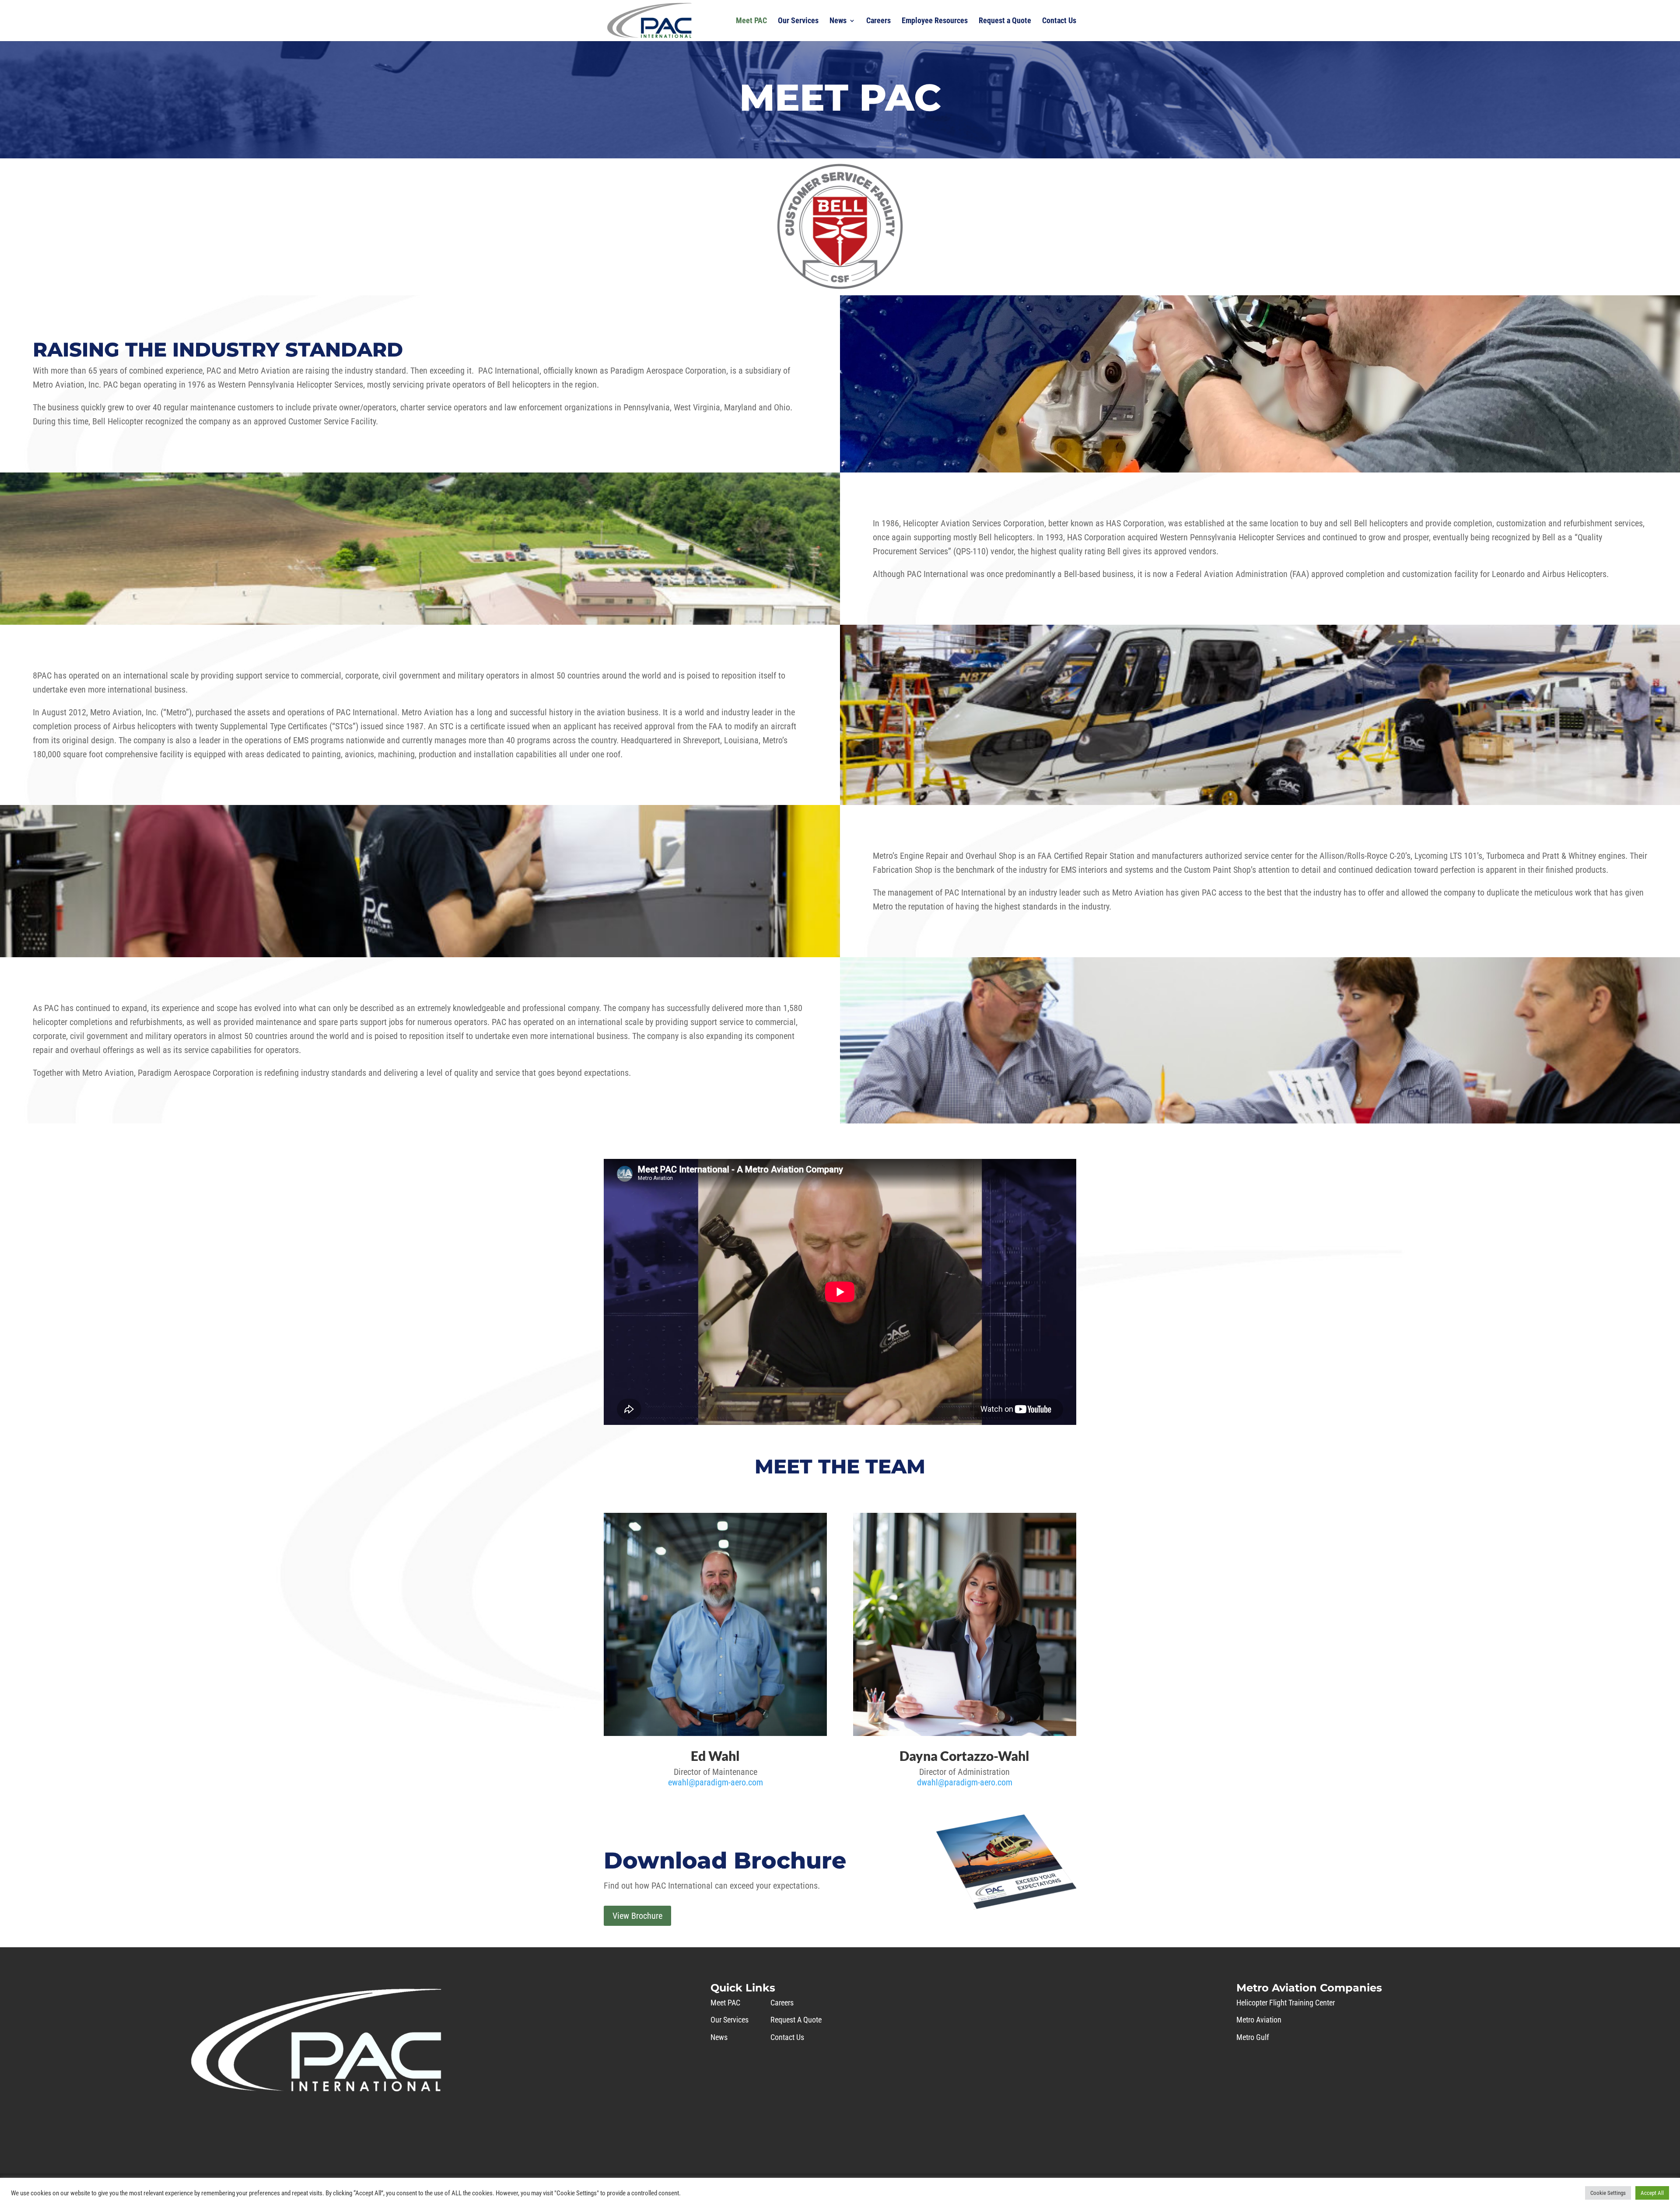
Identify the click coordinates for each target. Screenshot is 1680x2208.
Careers (878, 21)
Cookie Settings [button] (1608, 2193)
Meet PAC (751, 21)
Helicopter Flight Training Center (1286, 2003)
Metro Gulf (1253, 2037)
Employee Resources (935, 21)
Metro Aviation (1259, 2020)
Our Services (798, 21)
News (838, 21)
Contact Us (1059, 21)
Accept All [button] (1652, 2193)
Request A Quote (796, 2020)
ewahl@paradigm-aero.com (716, 1782)
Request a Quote (1005, 21)
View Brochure (637, 1916)
